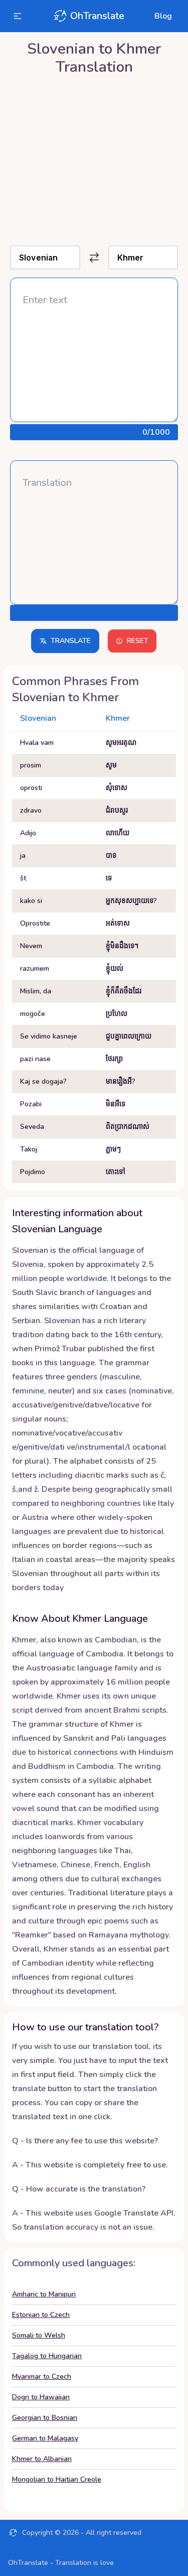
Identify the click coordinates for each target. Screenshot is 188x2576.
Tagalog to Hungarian (47, 2356)
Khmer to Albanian (42, 2459)
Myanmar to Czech (42, 2376)
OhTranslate (97, 16)
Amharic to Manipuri (44, 2294)
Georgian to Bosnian (45, 2418)
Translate (71, 641)
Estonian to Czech (41, 2315)
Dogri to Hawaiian (41, 2397)
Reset (138, 641)
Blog (163, 16)
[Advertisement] (94, 158)
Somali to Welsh (39, 2335)
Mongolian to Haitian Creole (57, 2479)
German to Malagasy (45, 2438)
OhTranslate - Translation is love (61, 2563)
